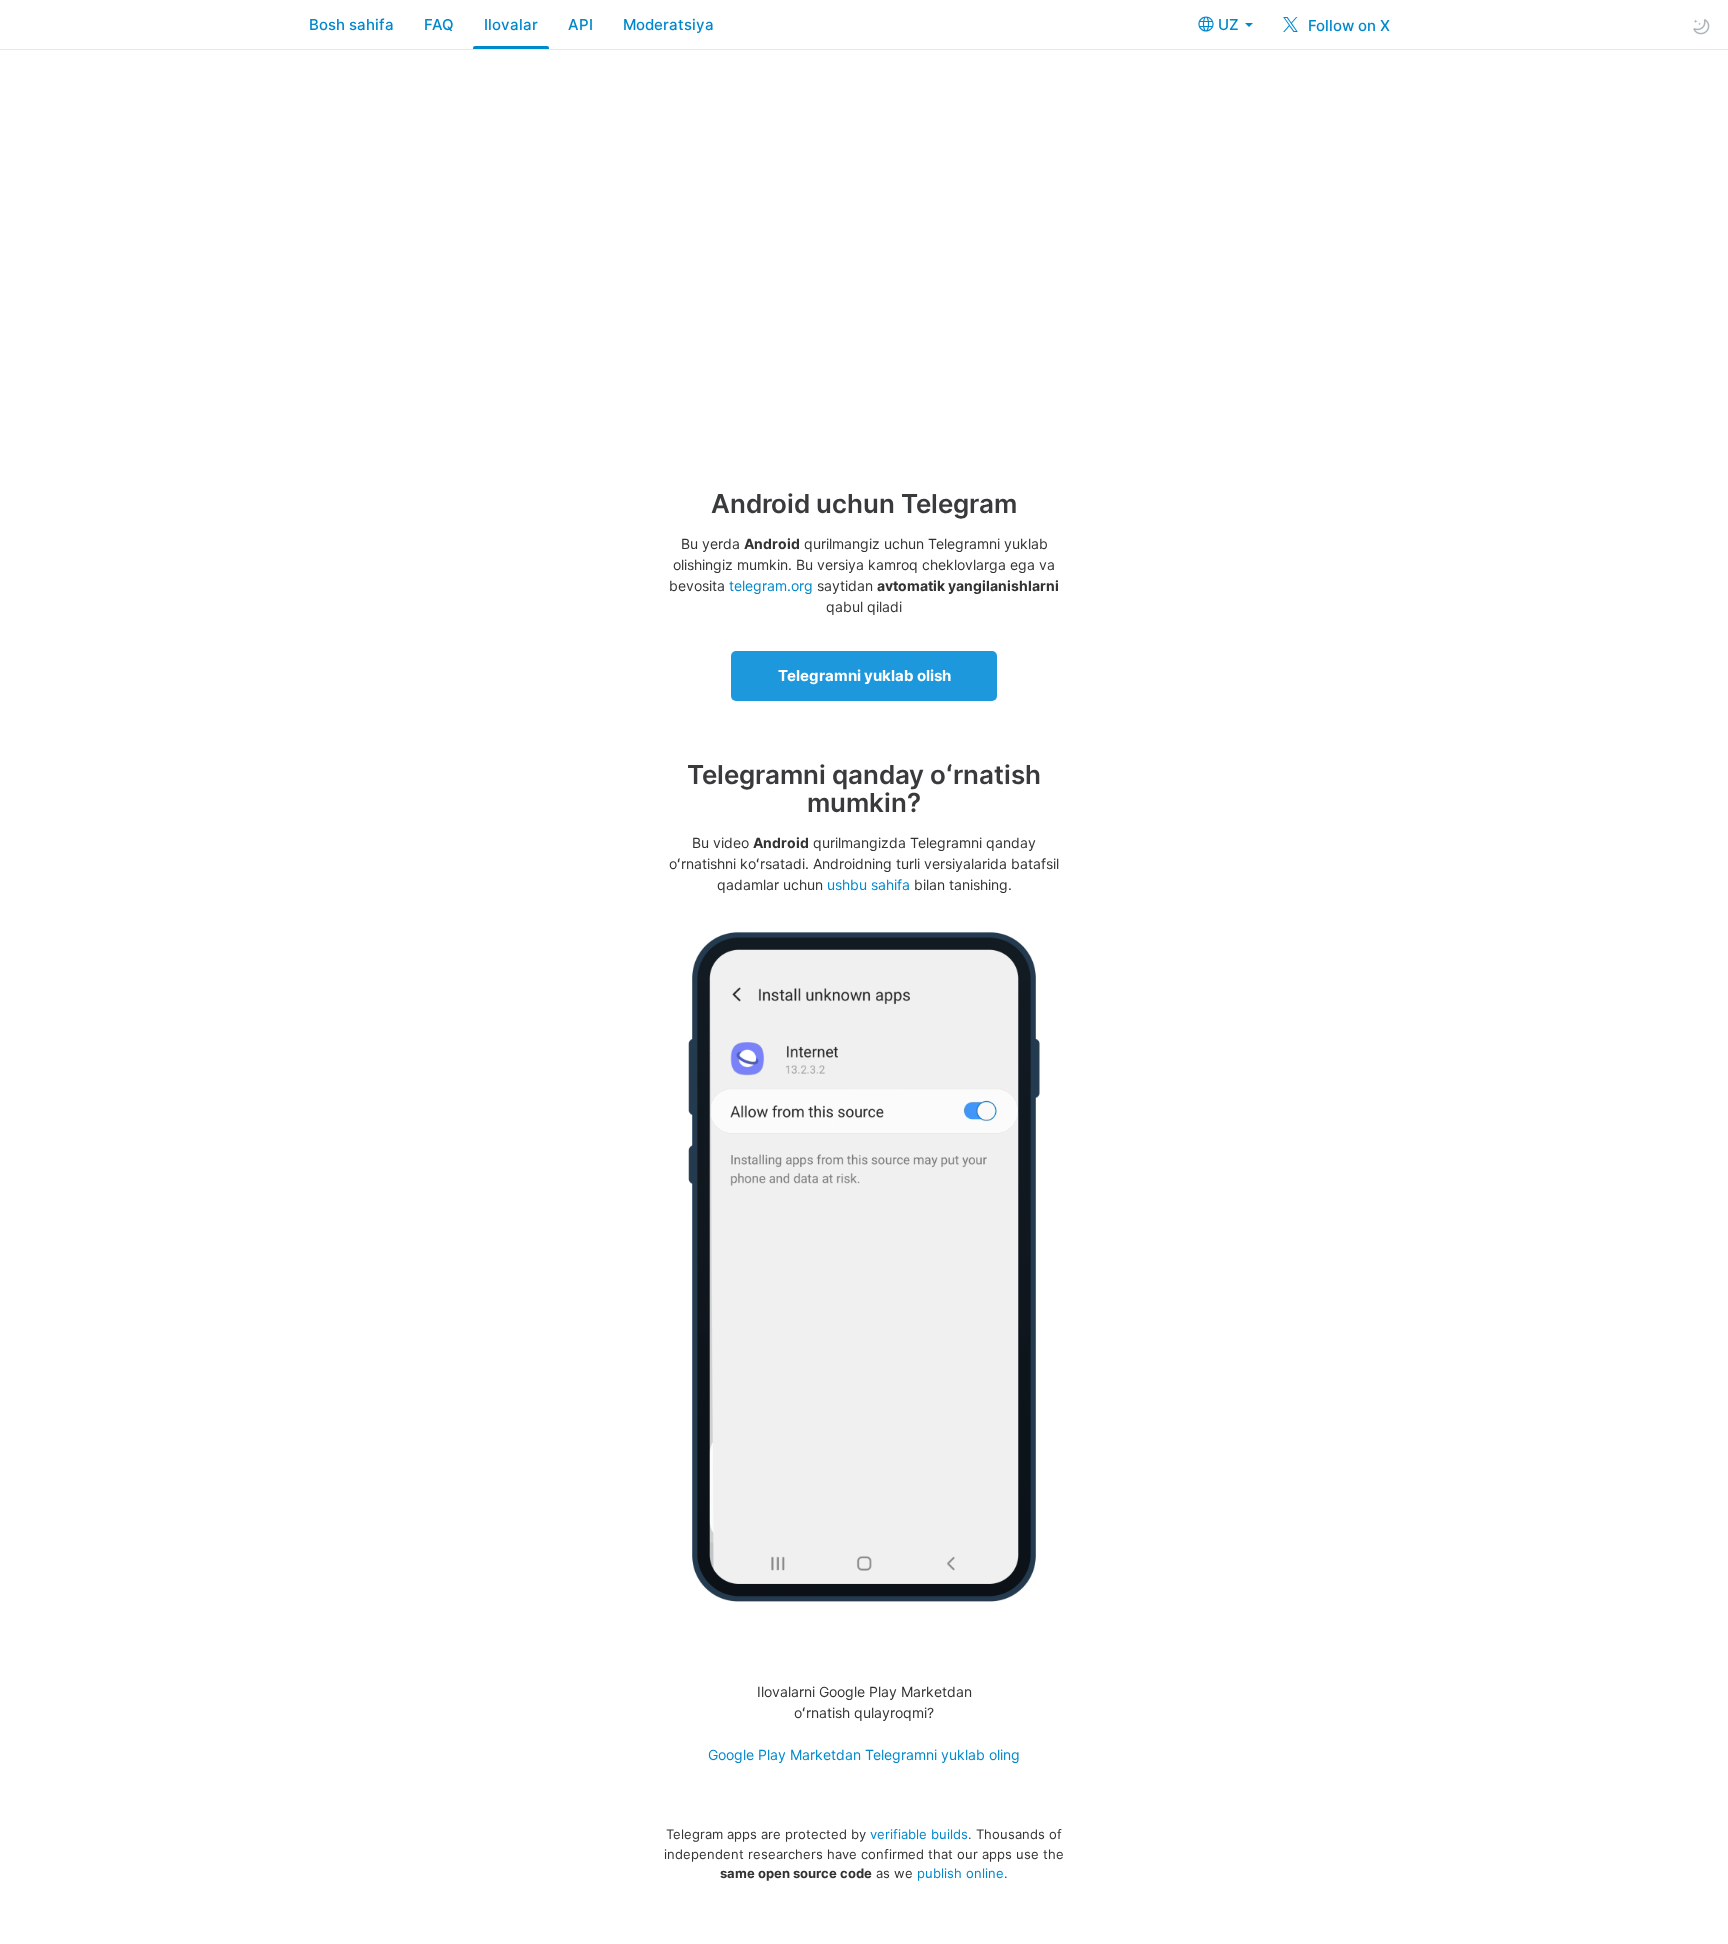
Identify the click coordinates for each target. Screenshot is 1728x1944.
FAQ (439, 24)
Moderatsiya (668, 24)
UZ (1230, 24)
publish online (960, 1873)
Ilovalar (511, 24)
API (580, 24)
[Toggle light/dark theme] (1701, 25)
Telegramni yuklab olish (864, 675)
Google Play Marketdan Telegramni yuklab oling (864, 1754)
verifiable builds (919, 1834)
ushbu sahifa (868, 884)
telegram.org (771, 585)
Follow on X (1347, 25)
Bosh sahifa (351, 24)
